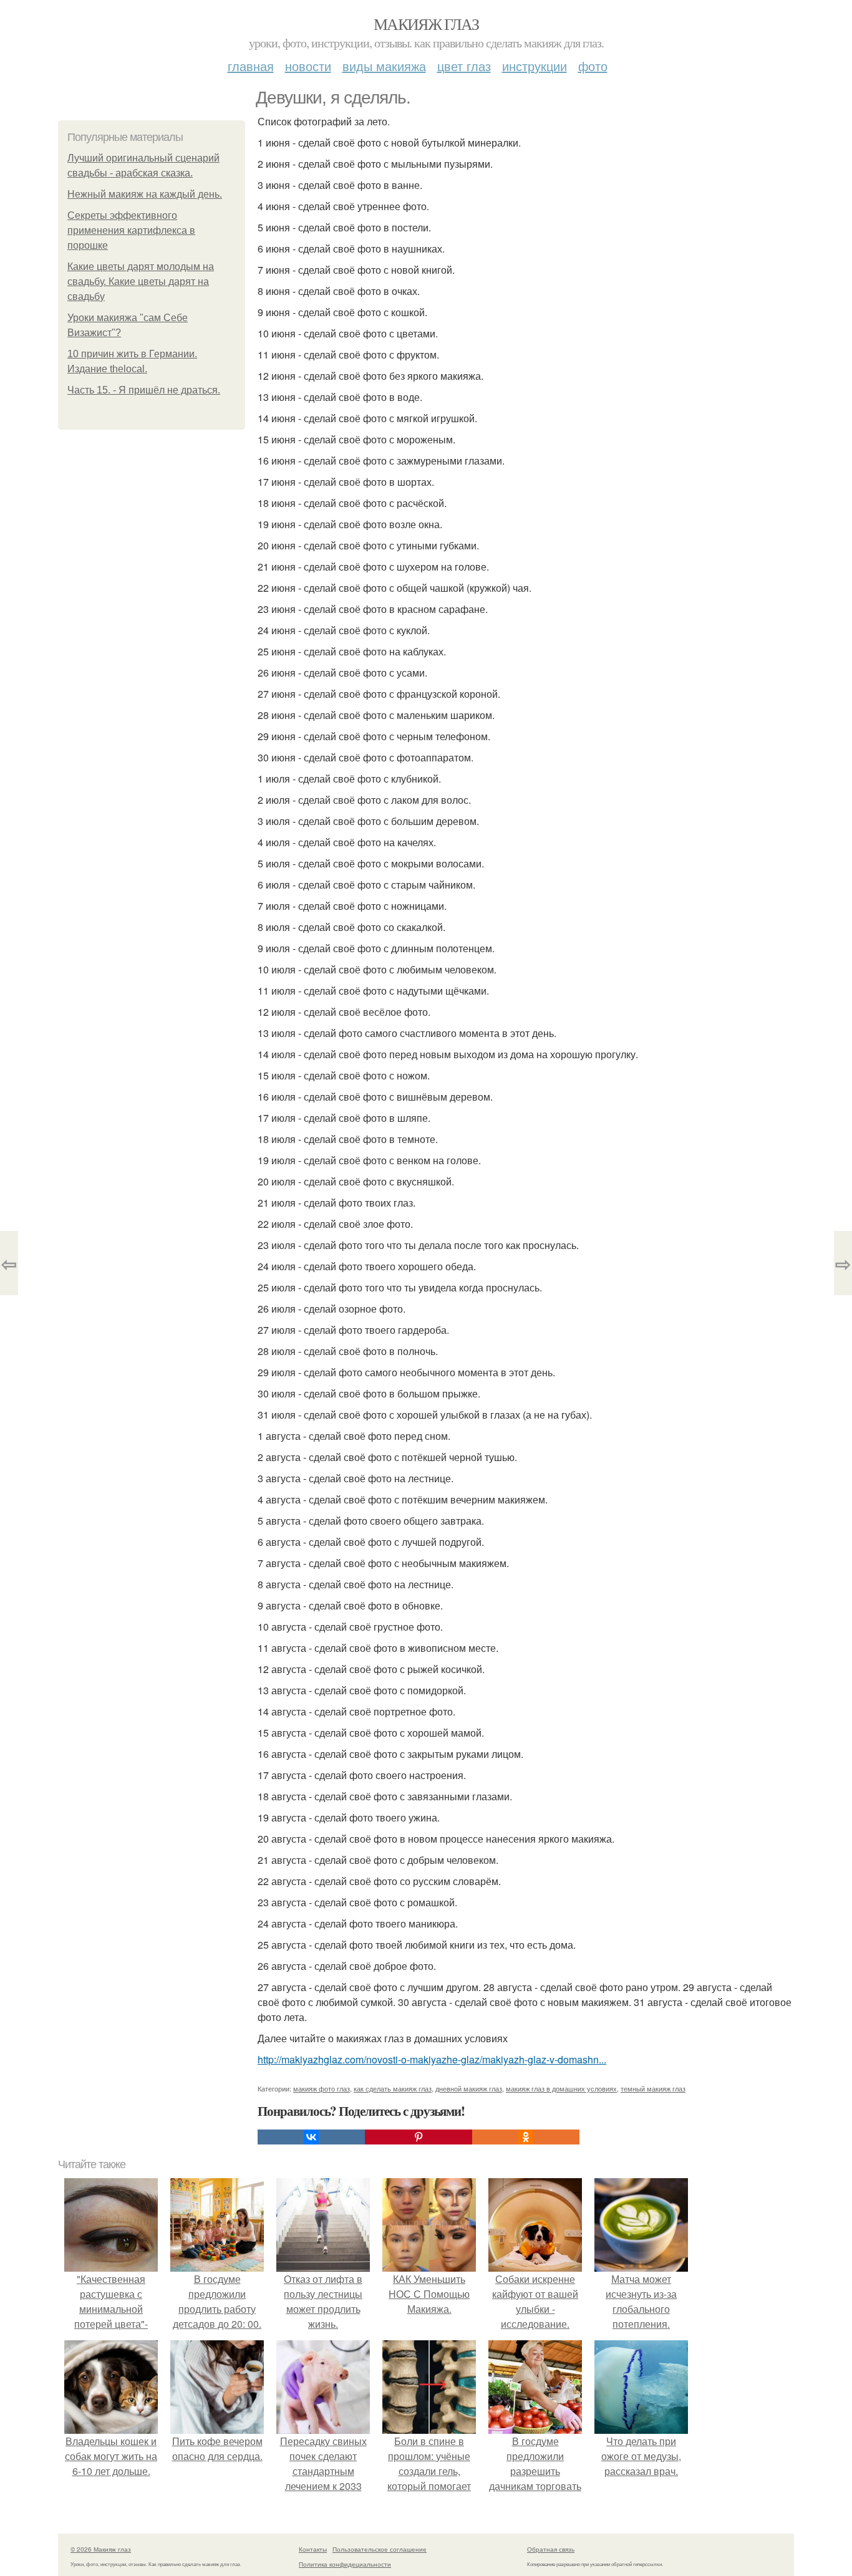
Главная (251, 66)
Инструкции (535, 66)
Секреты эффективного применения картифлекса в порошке (131, 230)
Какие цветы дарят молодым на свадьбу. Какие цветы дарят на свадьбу (141, 282)
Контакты (313, 2549)
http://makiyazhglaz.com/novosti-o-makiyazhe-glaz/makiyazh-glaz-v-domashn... (432, 2059)
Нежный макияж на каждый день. (145, 194)
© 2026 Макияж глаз (101, 2549)
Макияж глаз (426, 24)
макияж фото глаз (322, 2088)
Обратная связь (551, 2549)
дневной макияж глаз (469, 2088)
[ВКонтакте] (311, 2137)
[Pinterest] (419, 2137)
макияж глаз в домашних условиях (561, 2088)
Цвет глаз (464, 66)
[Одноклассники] (526, 2137)
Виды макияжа (384, 66)
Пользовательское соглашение (380, 2549)
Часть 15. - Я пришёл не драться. (144, 390)
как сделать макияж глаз (393, 2088)
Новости (308, 66)
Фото (593, 66)
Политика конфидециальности (345, 2564)
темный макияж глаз (653, 2088)
